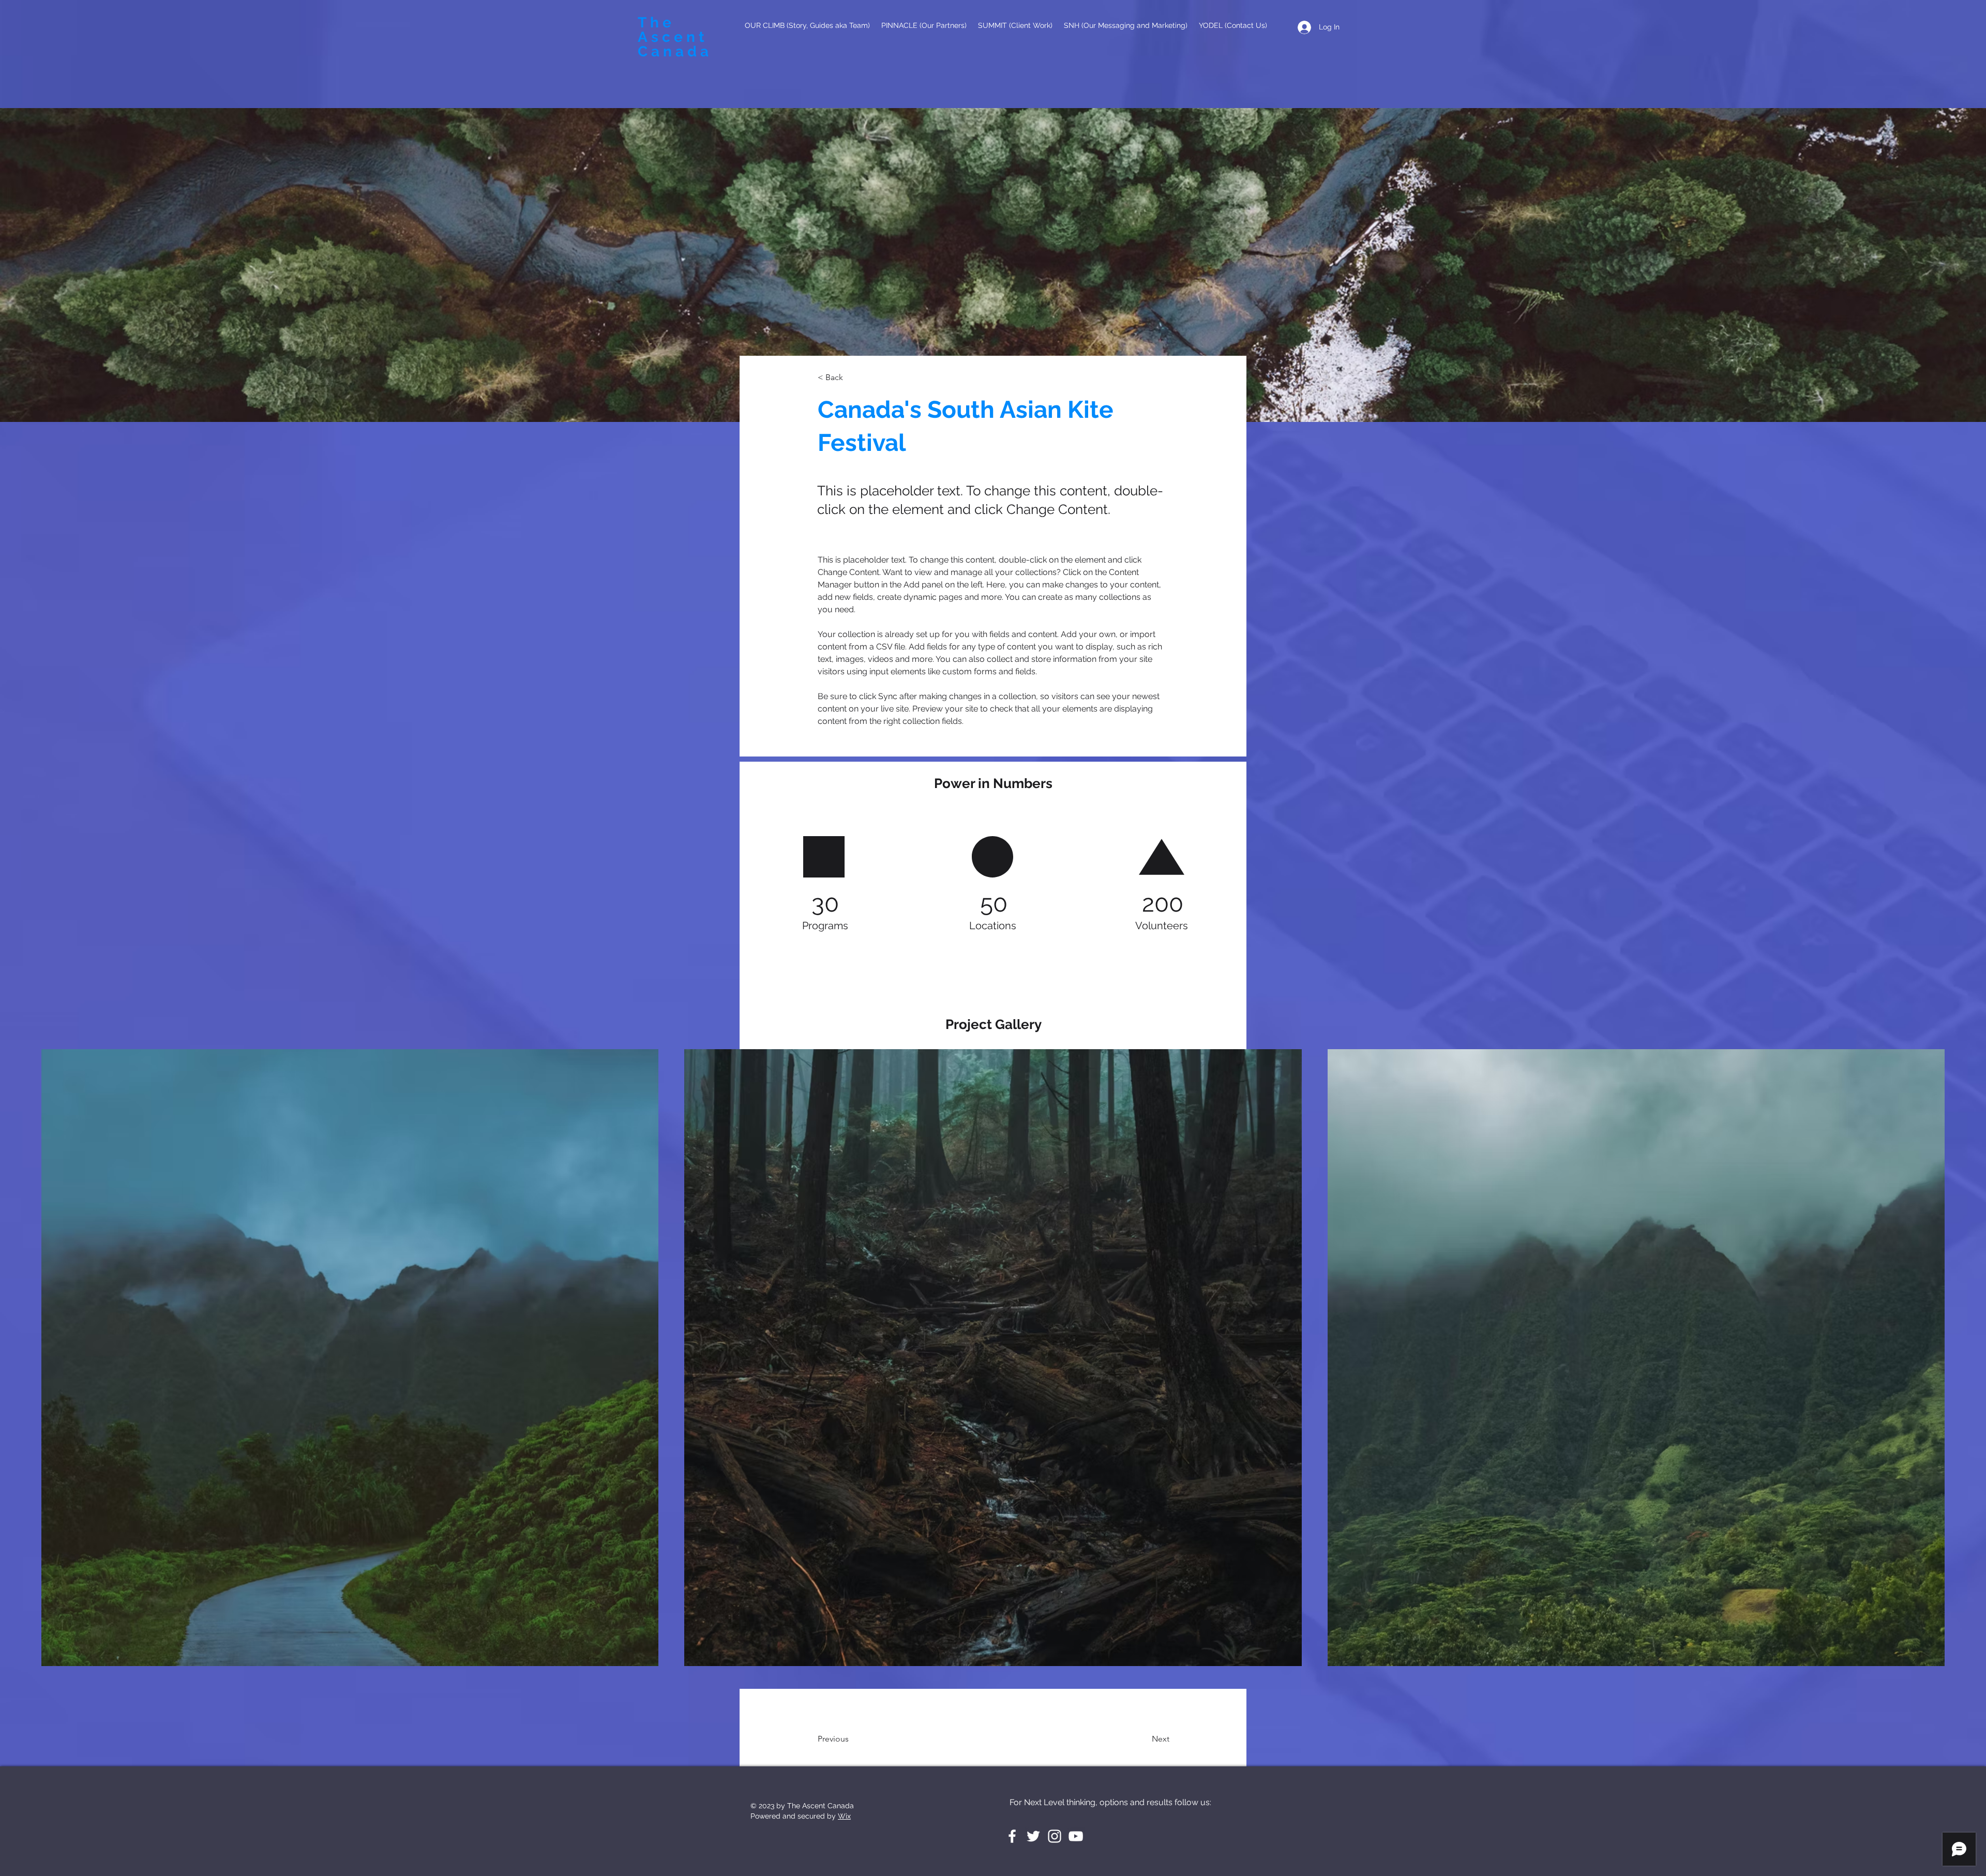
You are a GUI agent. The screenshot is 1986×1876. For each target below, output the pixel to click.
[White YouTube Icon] (1076, 1836)
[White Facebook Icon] (1012, 1836)
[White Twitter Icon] (1033, 1836)
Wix (844, 1816)
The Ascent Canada (675, 37)
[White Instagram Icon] (1055, 1836)
